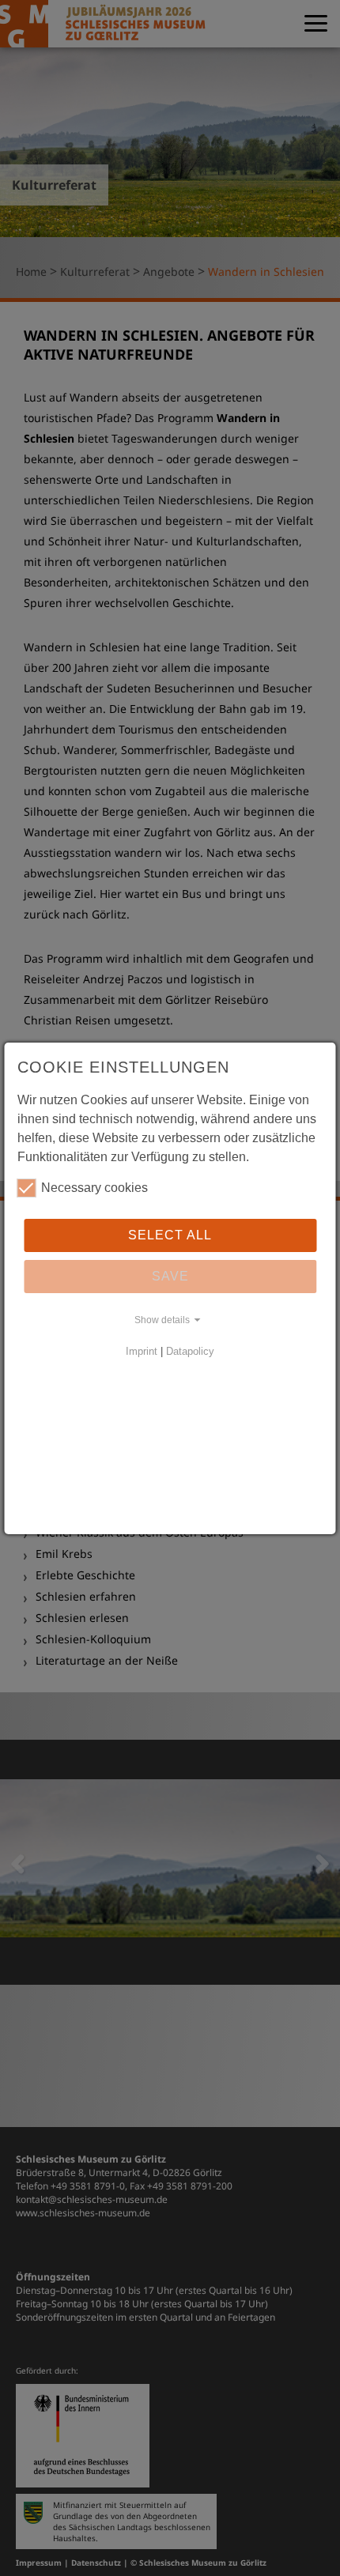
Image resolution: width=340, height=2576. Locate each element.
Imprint (142, 1351)
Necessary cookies (94, 1188)
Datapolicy (190, 1351)
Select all (170, 1235)
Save (170, 1276)
